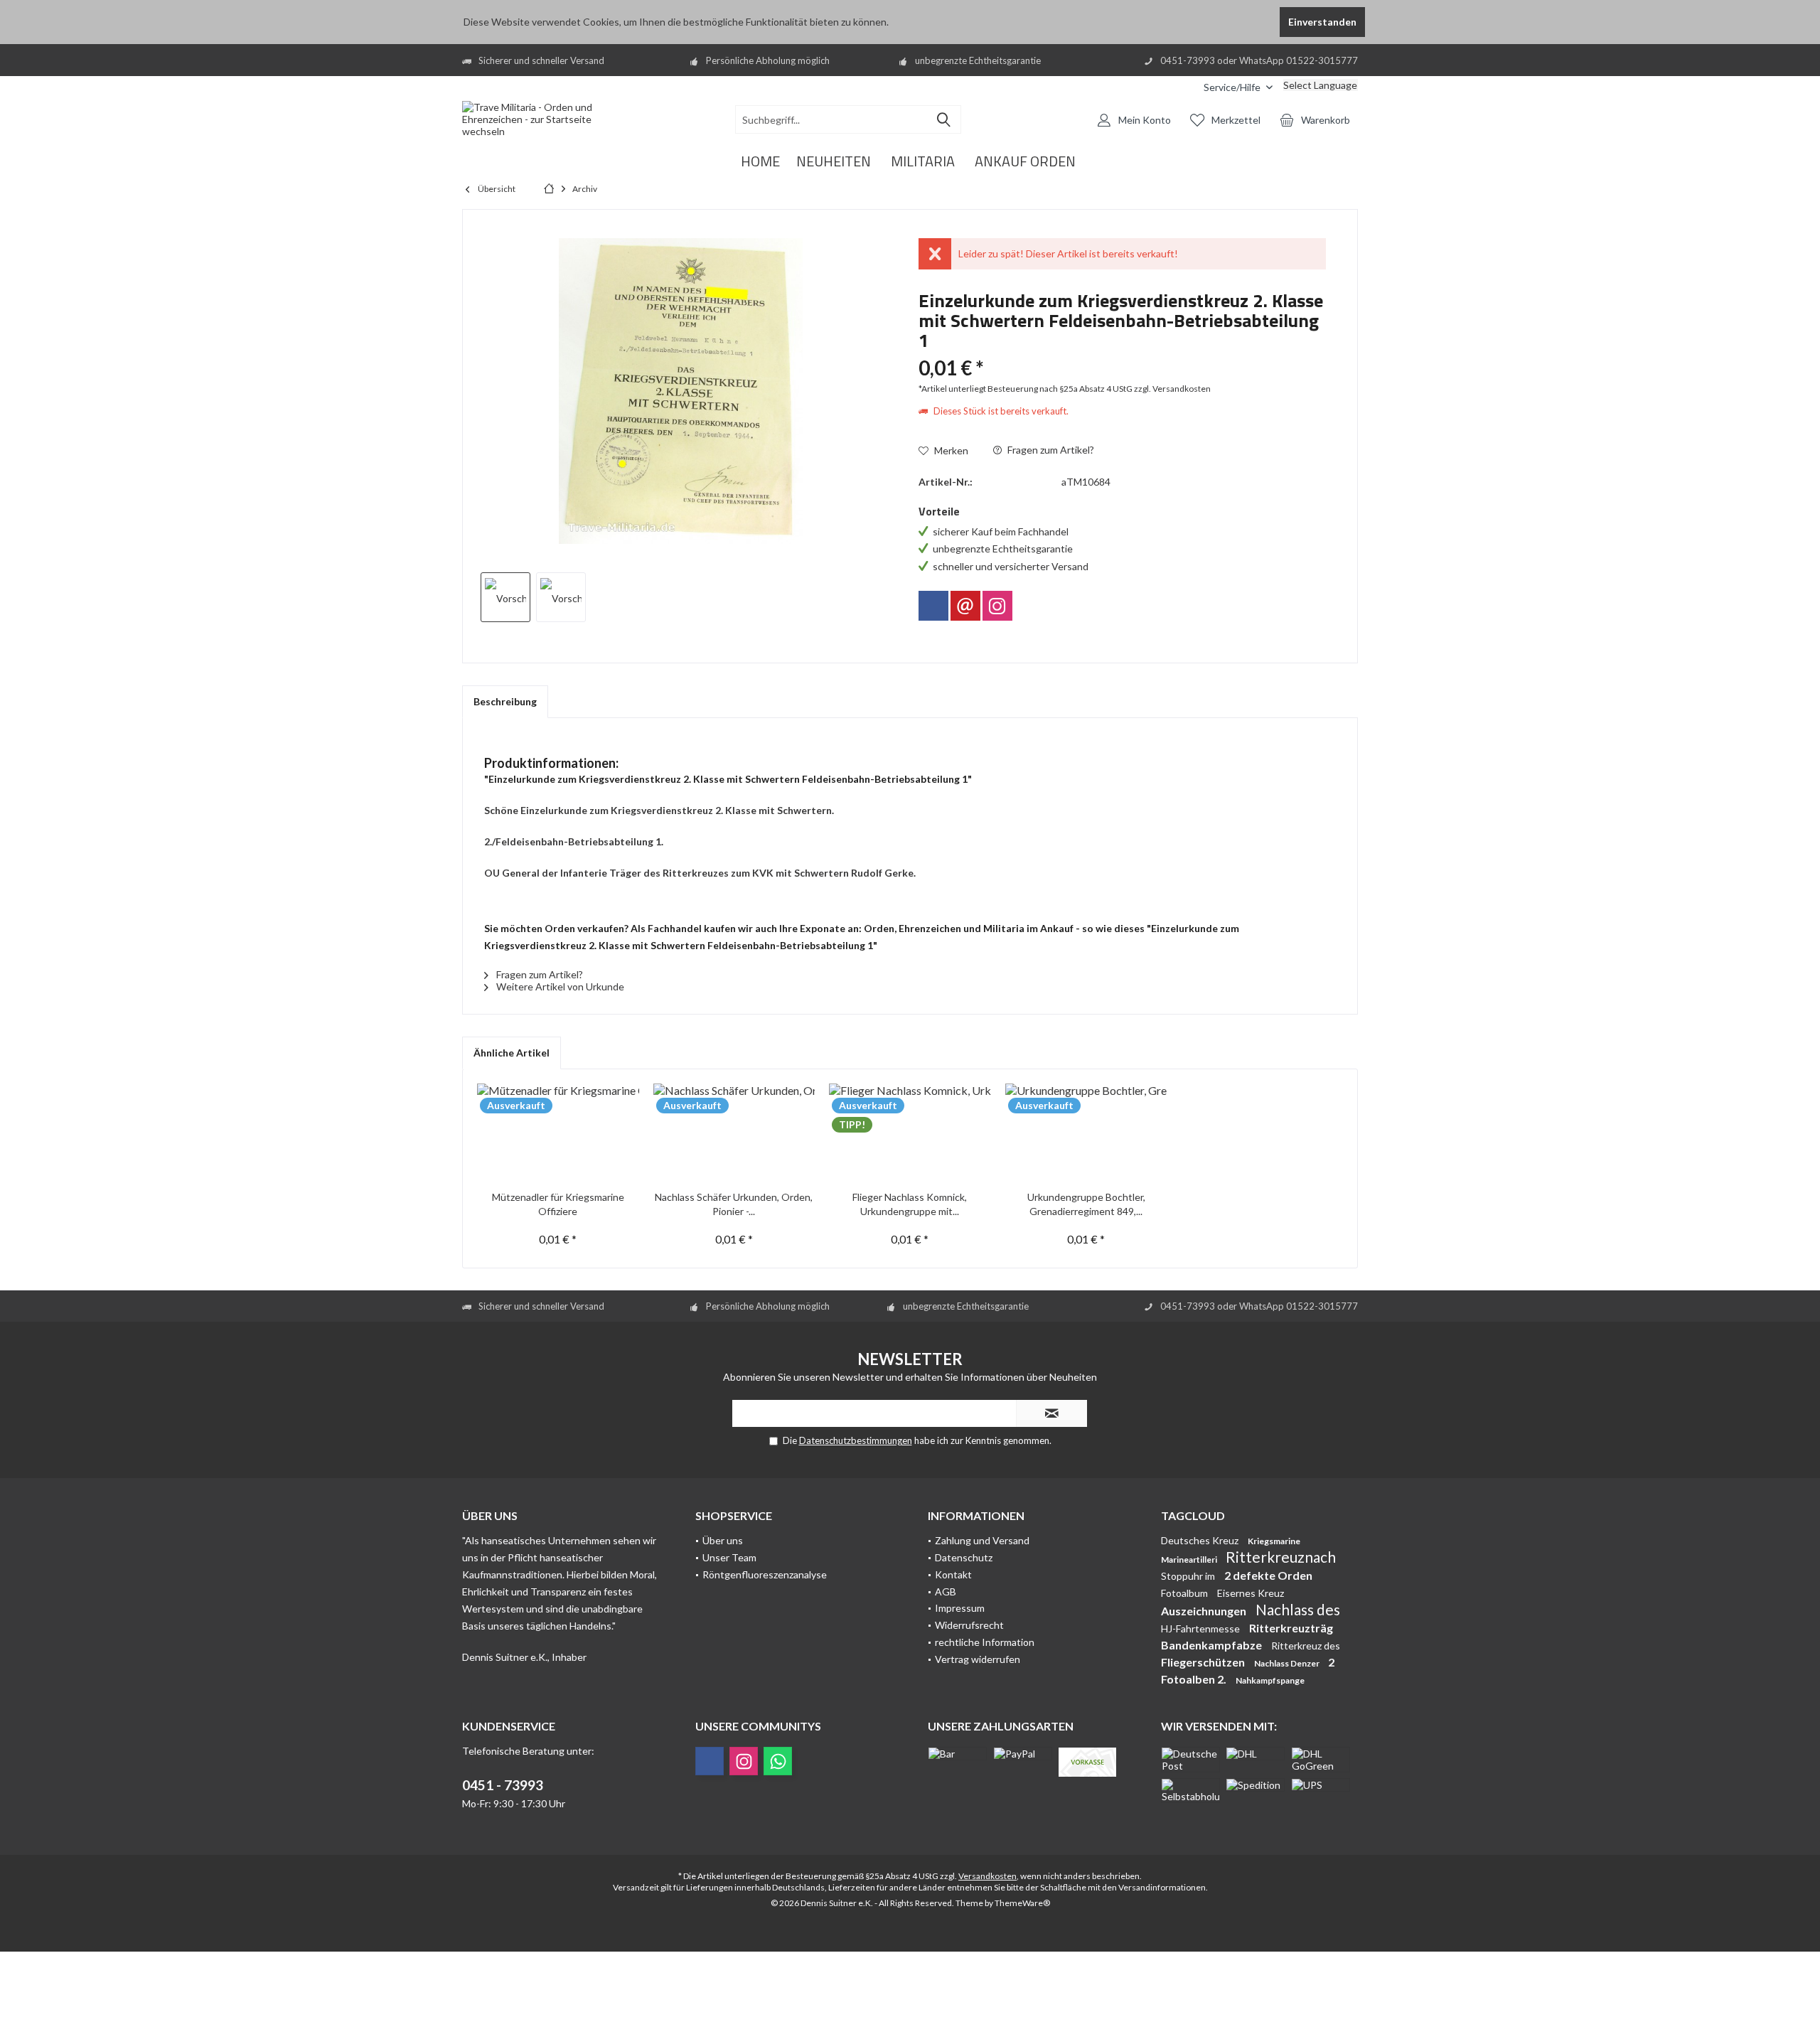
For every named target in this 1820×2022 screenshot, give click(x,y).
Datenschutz (964, 1557)
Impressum (960, 1608)
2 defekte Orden (1268, 1575)
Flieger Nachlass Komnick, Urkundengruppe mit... (910, 1204)
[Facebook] (933, 606)
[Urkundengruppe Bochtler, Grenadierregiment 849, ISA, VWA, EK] (1086, 1133)
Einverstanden (1322, 22)
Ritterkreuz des (1306, 1646)
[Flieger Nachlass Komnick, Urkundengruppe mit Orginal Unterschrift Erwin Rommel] (910, 1133)
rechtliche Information (985, 1642)
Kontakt (953, 1574)
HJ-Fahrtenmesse (1201, 1628)
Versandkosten (987, 1876)
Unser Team (729, 1557)
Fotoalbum (1185, 1593)
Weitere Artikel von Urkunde (559, 986)
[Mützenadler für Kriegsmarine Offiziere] (558, 1133)
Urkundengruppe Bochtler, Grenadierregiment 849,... (1086, 1204)
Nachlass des (1298, 1609)
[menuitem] (1182, 87)
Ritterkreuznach (1281, 1557)
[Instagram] (997, 606)
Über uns (723, 1540)
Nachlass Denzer (1288, 1663)
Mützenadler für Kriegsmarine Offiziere (558, 1204)
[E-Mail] (965, 606)
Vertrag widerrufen (978, 1659)
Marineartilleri (1190, 1560)
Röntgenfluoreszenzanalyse (765, 1574)
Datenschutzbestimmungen (856, 1440)
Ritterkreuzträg (1291, 1628)
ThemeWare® (1022, 1903)
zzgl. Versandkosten (1172, 389)
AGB (946, 1592)
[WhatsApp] (778, 1761)
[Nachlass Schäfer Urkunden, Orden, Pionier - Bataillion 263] (734, 1133)
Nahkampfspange (1270, 1680)
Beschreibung (505, 701)
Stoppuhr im (1189, 1576)
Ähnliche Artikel (512, 1053)
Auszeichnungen (1205, 1611)
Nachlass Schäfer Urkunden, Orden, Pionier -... (734, 1204)
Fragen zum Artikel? (1050, 450)
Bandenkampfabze (1213, 1645)
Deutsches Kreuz (1201, 1540)
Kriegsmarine (1274, 1541)
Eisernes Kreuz (1251, 1593)
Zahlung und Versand (982, 1540)
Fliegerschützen (1204, 1662)
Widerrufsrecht (969, 1625)
